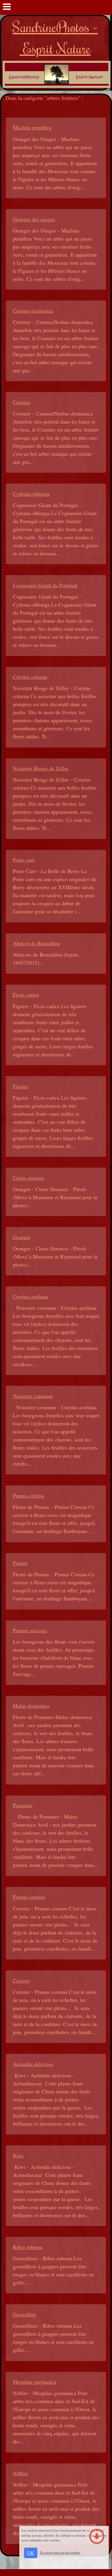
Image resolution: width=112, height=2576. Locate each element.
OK (31, 2553)
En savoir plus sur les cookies (60, 2552)
